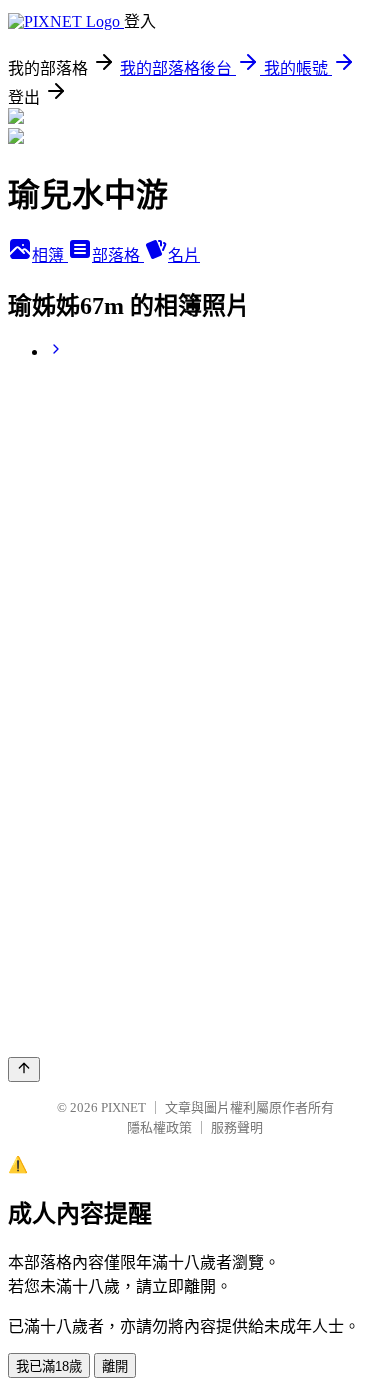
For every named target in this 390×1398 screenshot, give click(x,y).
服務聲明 (237, 1127)
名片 (184, 255)
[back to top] (24, 1069)
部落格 (118, 255)
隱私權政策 (159, 1127)
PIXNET (123, 1107)
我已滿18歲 (49, 1366)
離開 (115, 1366)
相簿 (50, 255)
